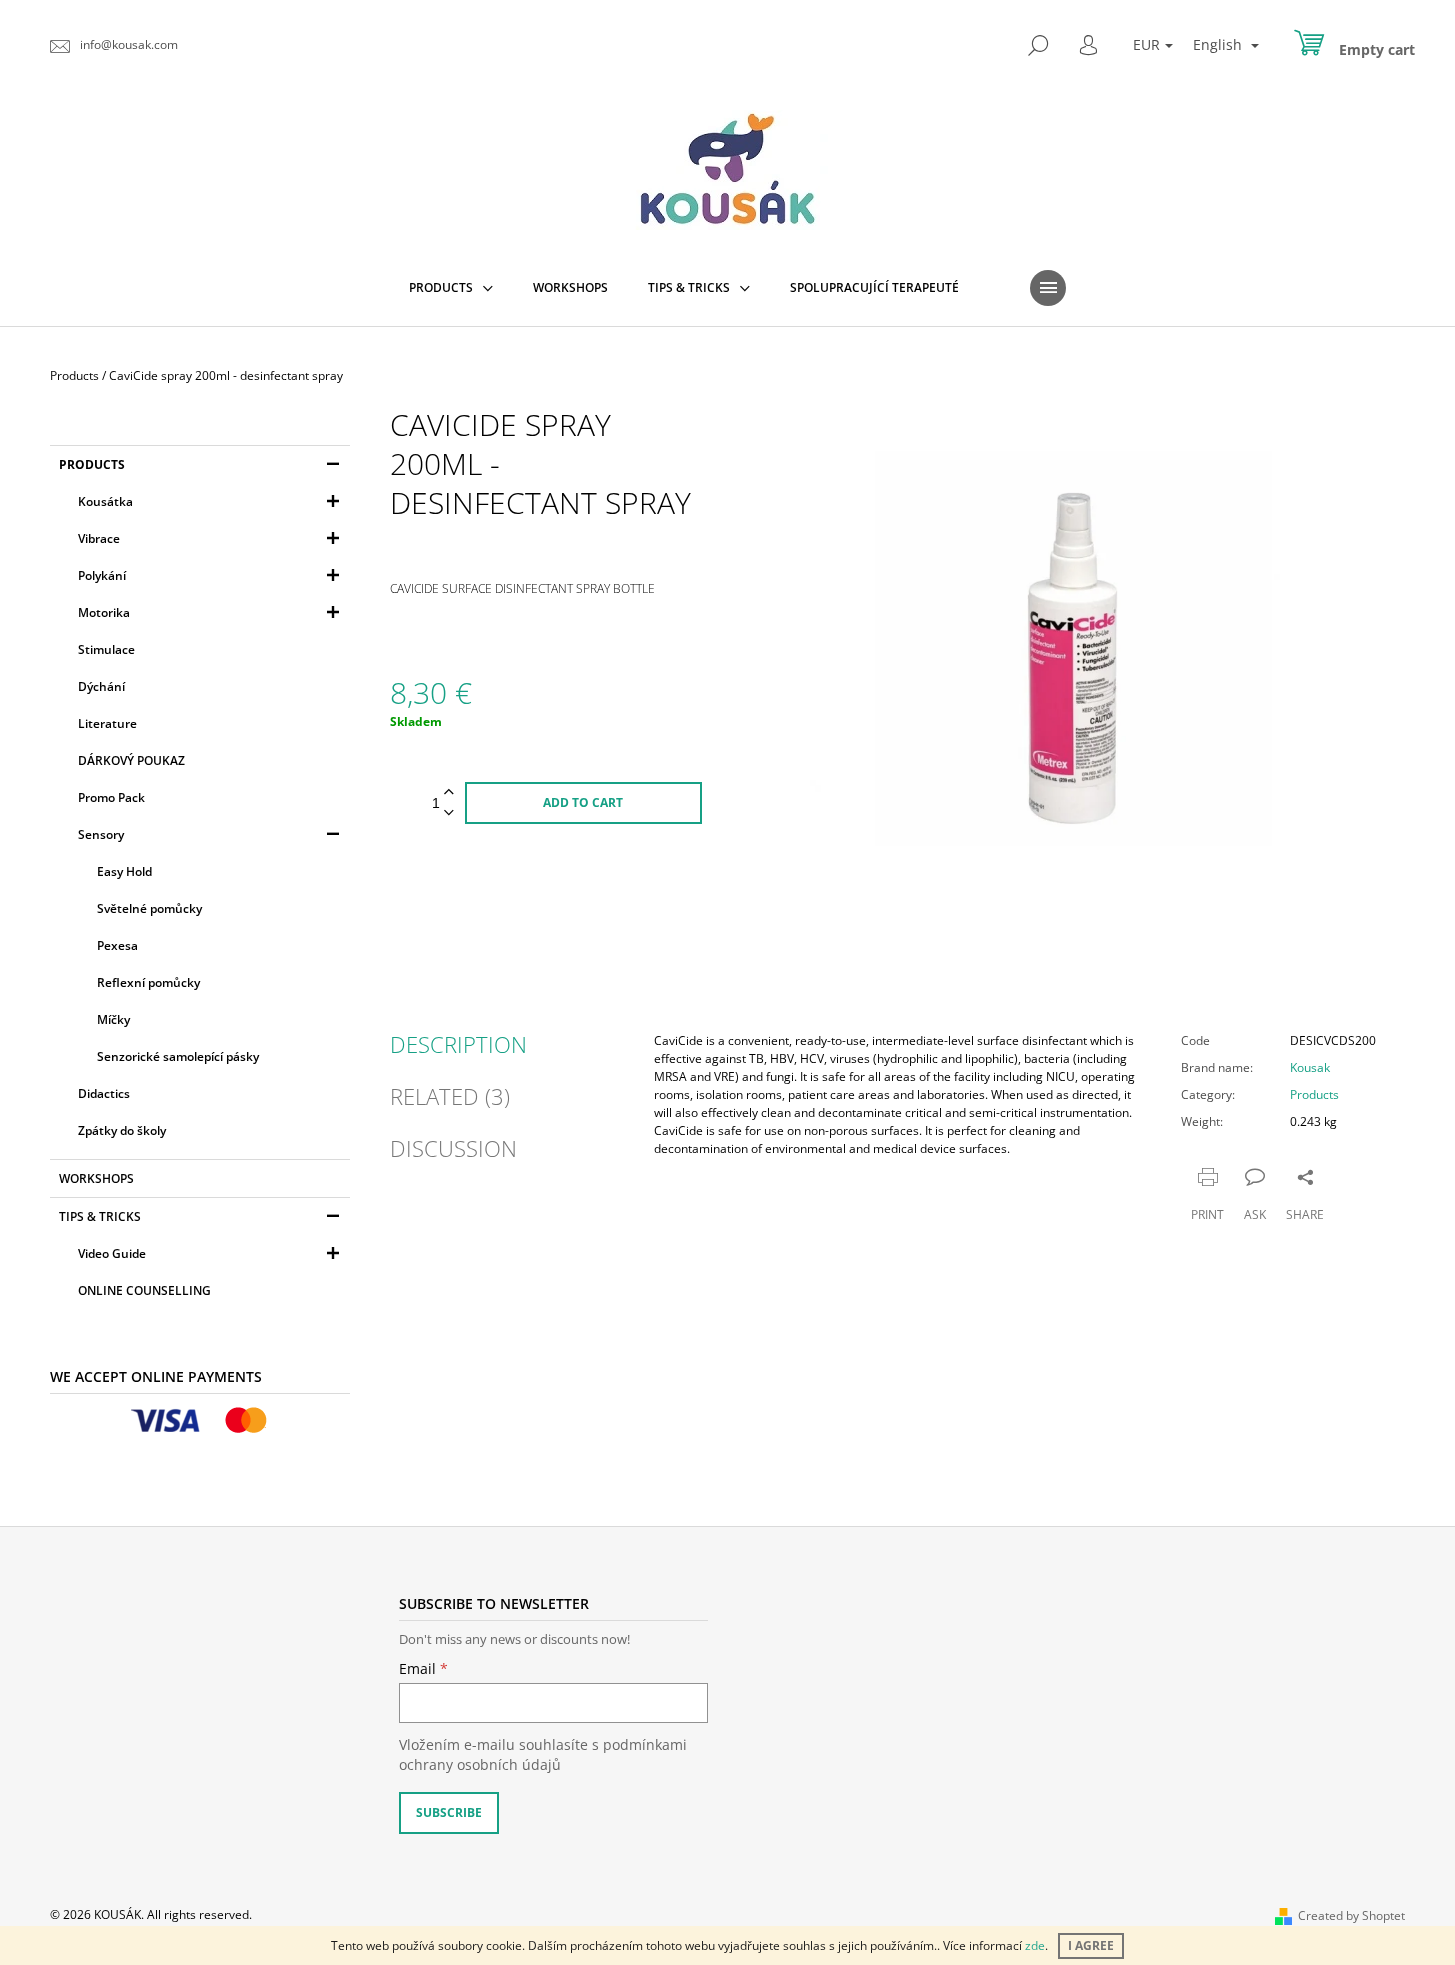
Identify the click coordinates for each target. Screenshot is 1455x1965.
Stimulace (106, 649)
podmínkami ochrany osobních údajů (543, 1754)
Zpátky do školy (122, 1130)
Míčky (113, 1019)
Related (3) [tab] (450, 1096)
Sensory (101, 834)
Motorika (104, 612)
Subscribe (449, 1812)
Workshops (96, 1178)
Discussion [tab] (453, 1148)
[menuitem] (451, 288)
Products (92, 464)
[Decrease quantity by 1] (449, 813)
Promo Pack (111, 797)
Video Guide (112, 1253)
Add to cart (583, 802)
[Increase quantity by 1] (449, 792)
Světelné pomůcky (149, 908)
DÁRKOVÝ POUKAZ (131, 760)
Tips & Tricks (100, 1216)
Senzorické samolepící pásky (178, 1056)
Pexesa (117, 945)
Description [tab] (458, 1044)
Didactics (104, 1093)
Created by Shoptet (1351, 1915)
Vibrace (99, 538)
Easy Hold (124, 871)
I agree (1091, 1945)
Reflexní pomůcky (148, 982)
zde (1035, 1945)
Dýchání (101, 686)
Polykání (102, 575)
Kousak (1310, 1067)
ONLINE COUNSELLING (144, 1290)
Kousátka (105, 501)
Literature (107, 723)
